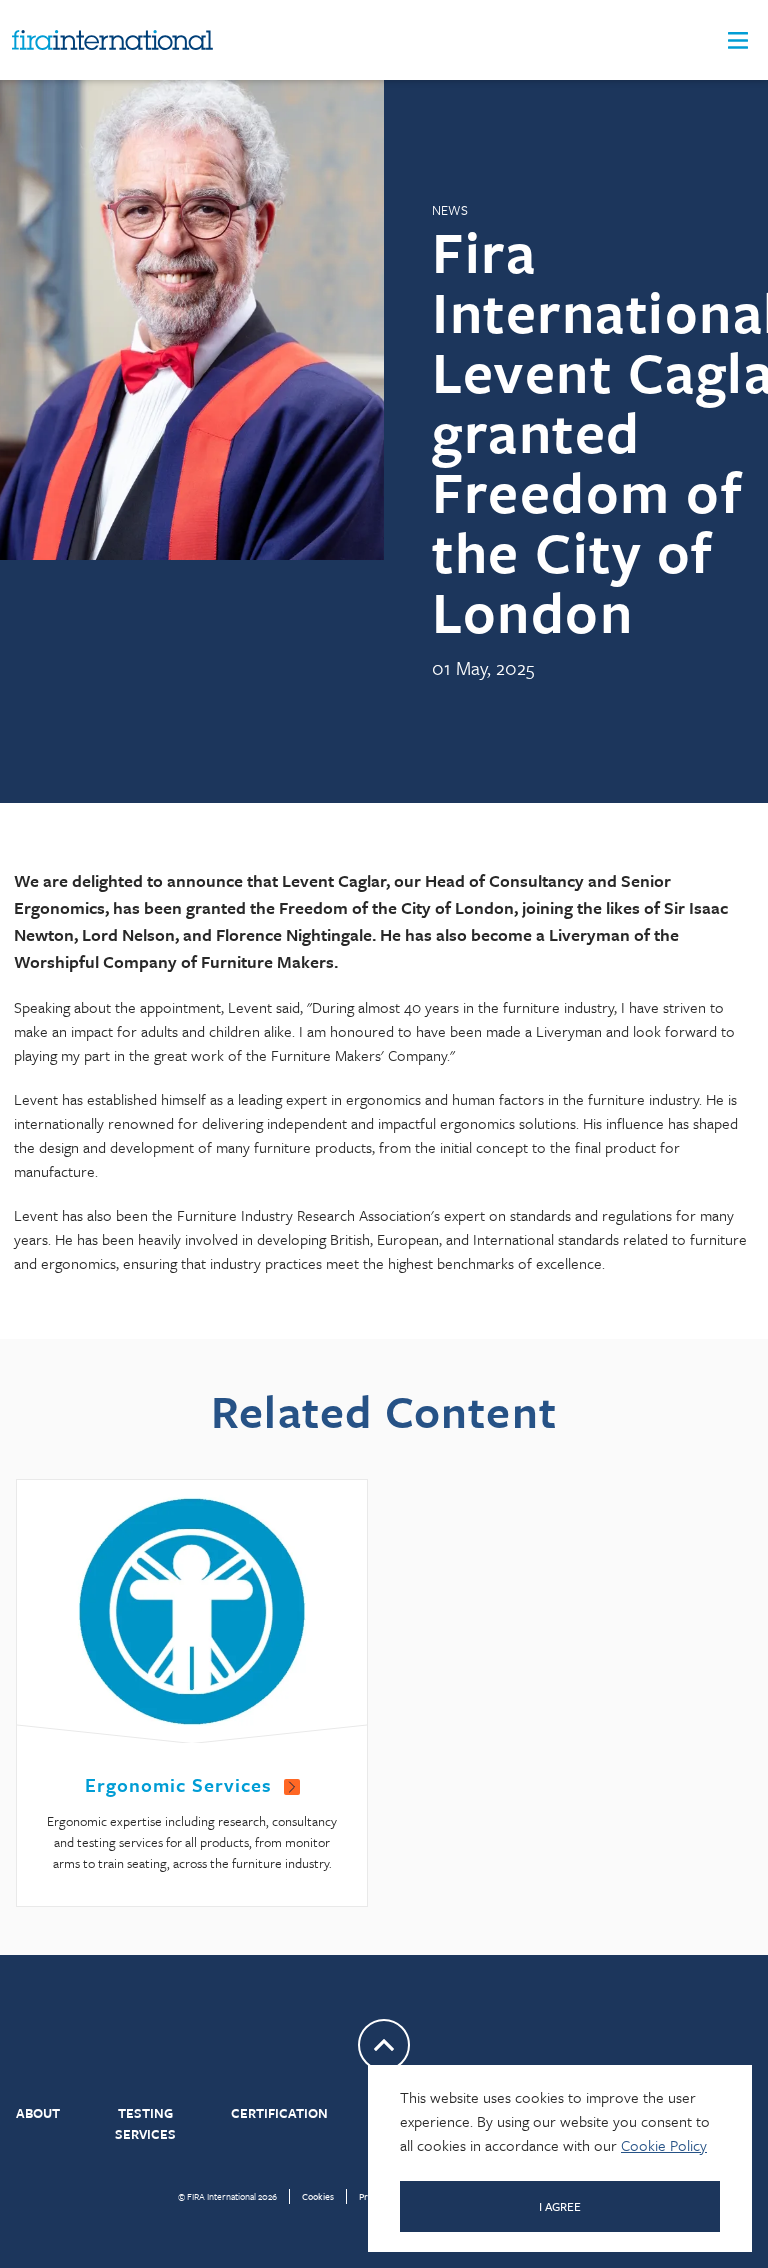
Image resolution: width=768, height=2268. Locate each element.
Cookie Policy (664, 2145)
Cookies (318, 2196)
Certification (279, 2113)
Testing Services (145, 2123)
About (38, 2113)
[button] (738, 40)
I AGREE (560, 2206)
